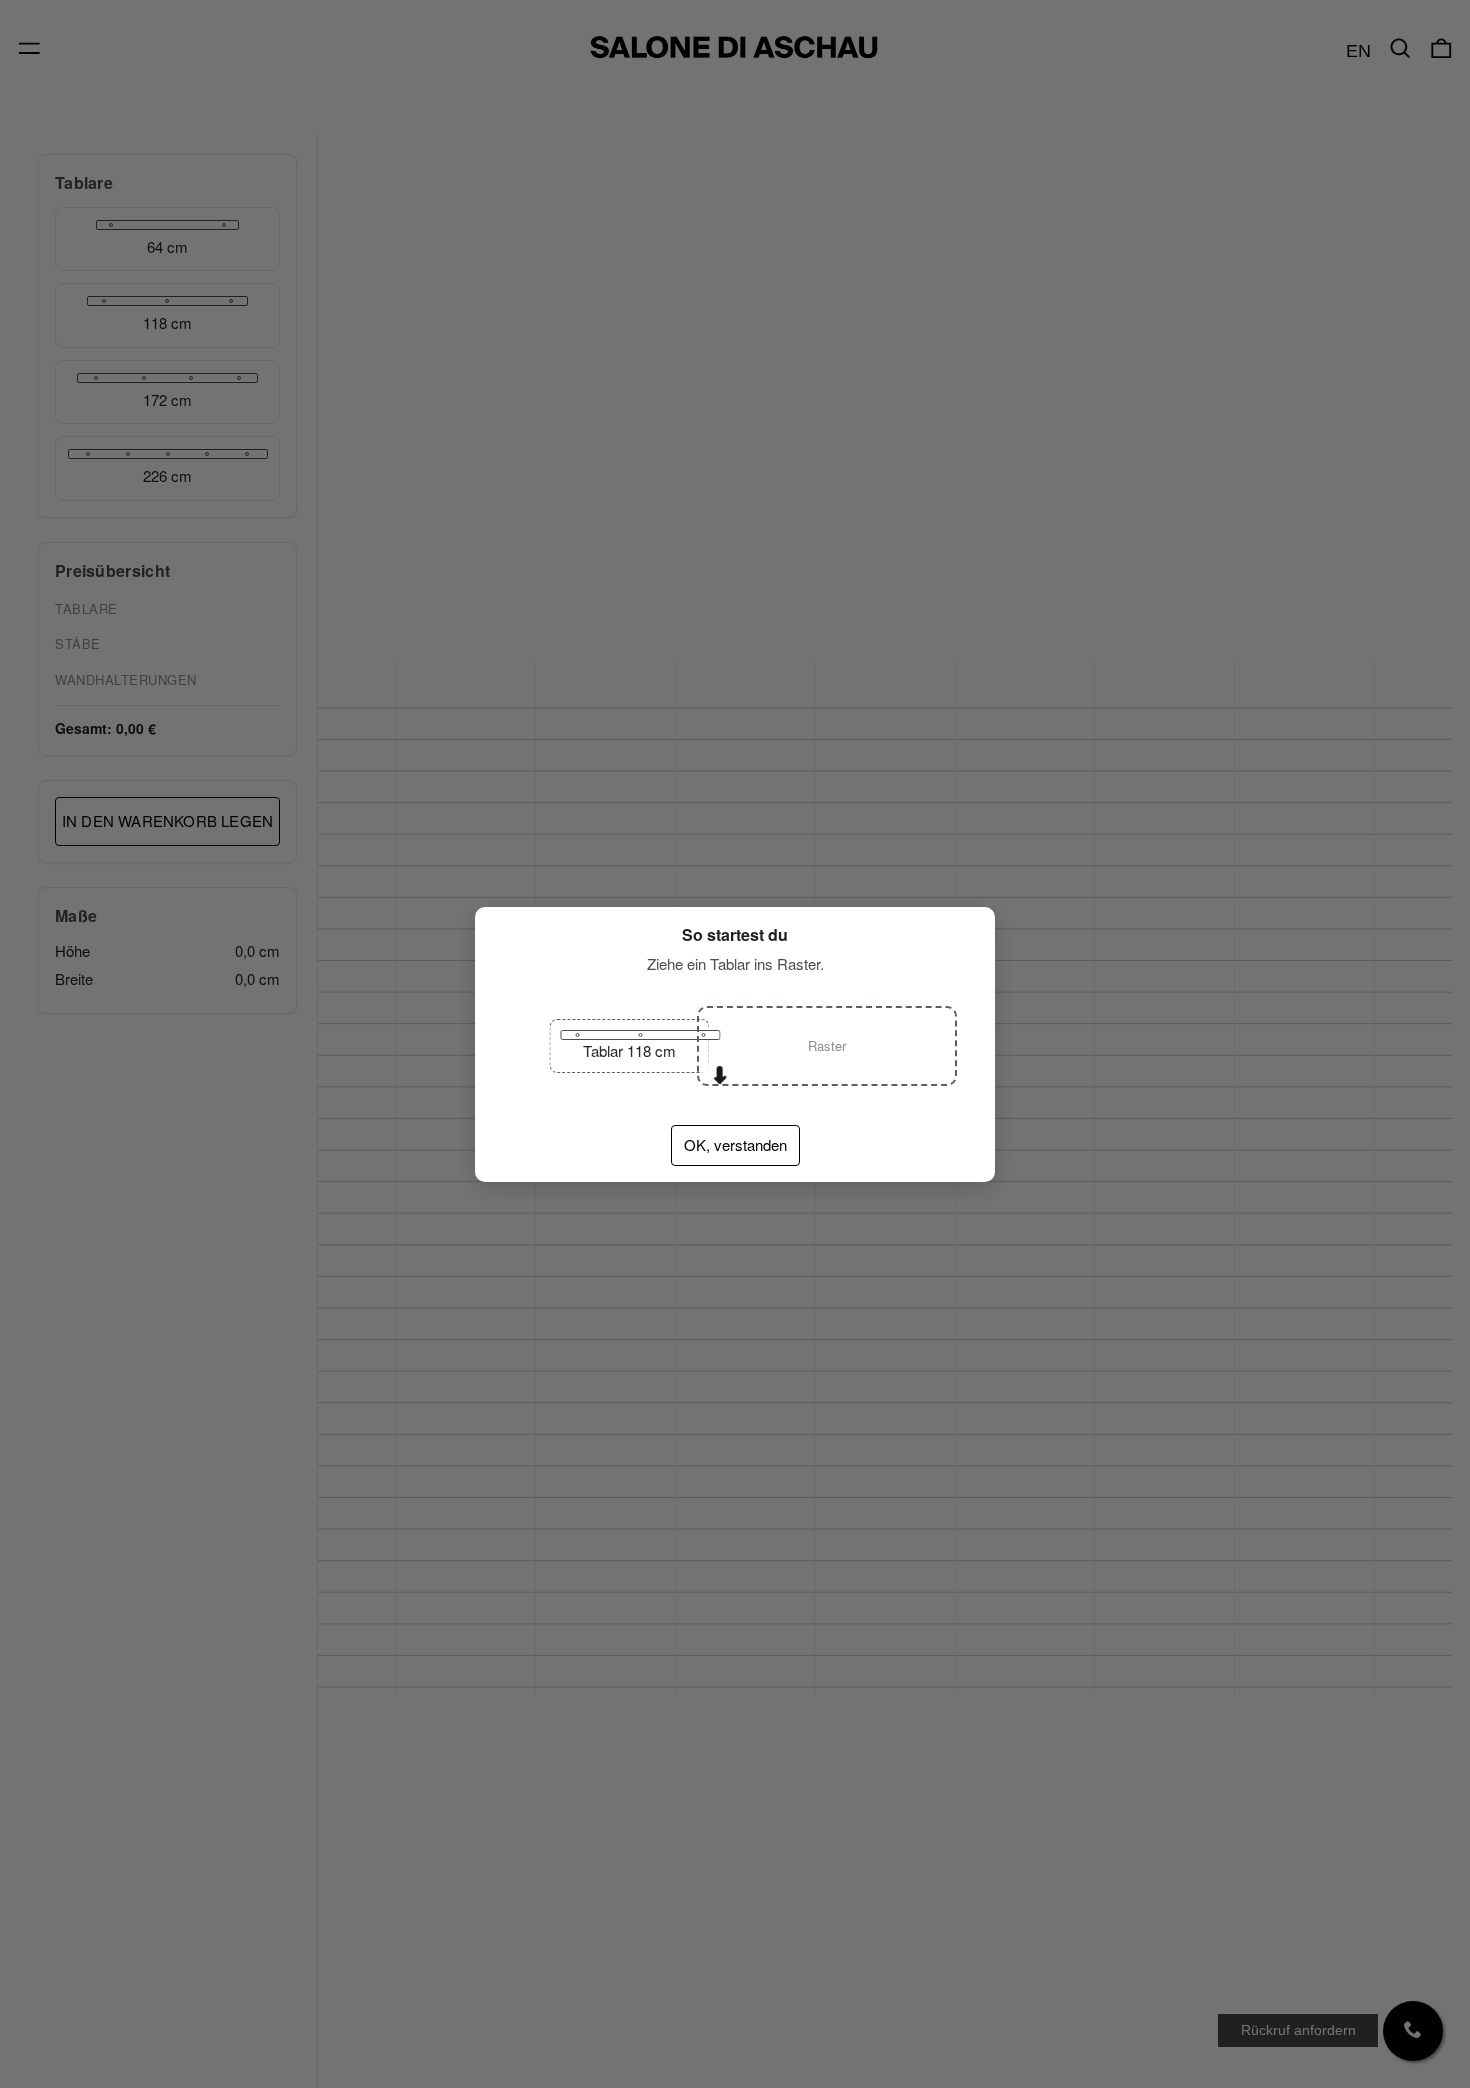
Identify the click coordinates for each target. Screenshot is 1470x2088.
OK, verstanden (735, 1144)
